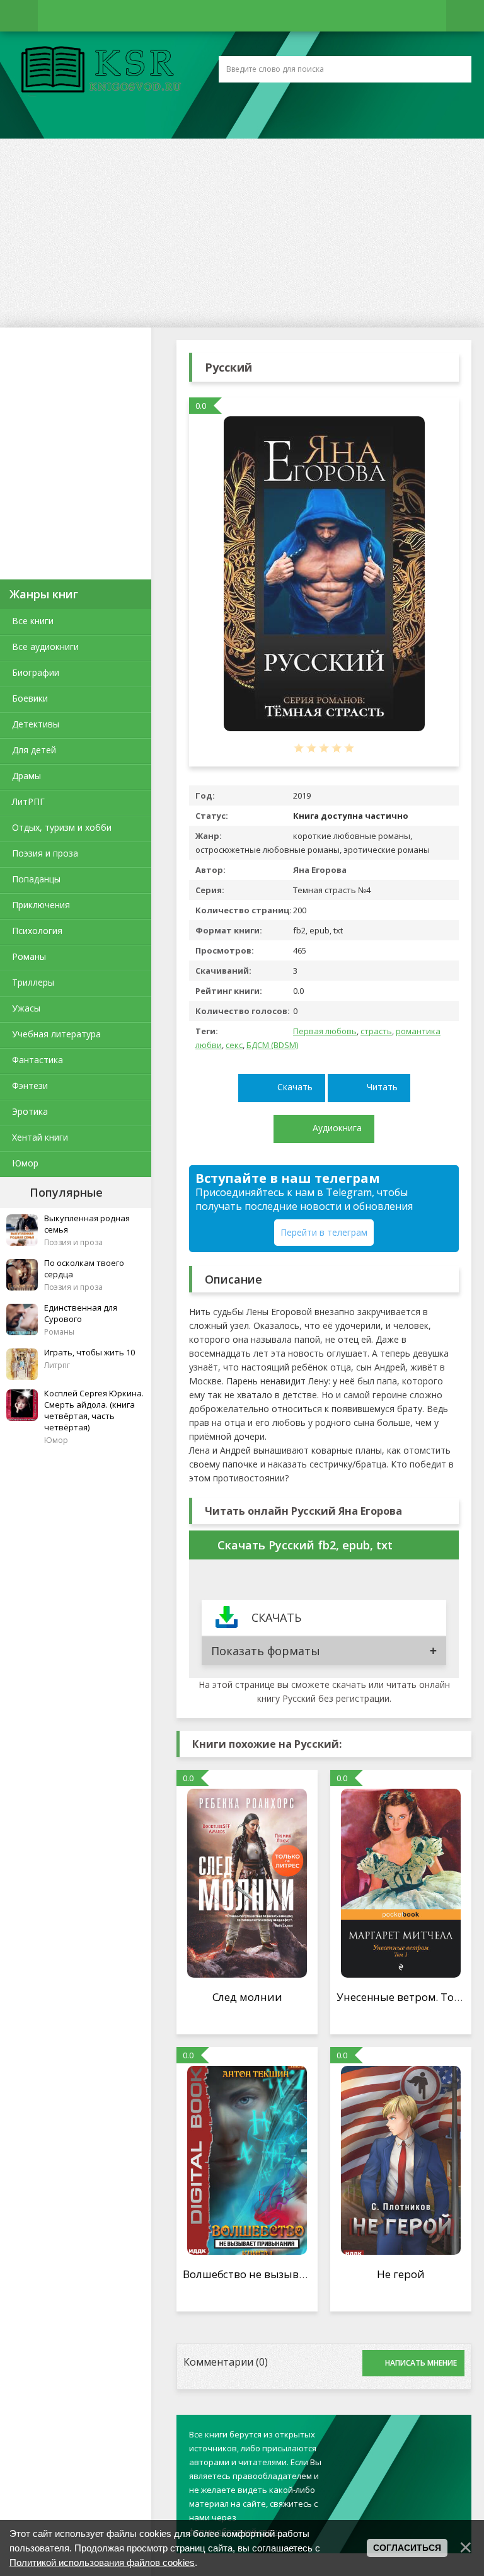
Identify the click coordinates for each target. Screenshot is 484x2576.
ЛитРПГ (28, 801)
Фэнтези (30, 1086)
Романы (29, 956)
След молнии (247, 1997)
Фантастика (37, 1060)
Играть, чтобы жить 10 (89, 1352)
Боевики (30, 698)
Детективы (36, 724)
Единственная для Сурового (81, 1313)
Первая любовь (325, 1031)
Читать (382, 1087)
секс (234, 1045)
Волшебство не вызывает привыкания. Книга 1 (308, 2274)
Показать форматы (266, 1651)
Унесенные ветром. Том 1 (404, 1997)
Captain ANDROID (98, 71)
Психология (37, 931)
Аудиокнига (337, 1128)
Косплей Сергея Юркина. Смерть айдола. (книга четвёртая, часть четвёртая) (94, 1410)
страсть (376, 1031)
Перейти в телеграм (324, 1232)
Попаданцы (36, 879)
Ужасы (26, 1008)
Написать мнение (421, 2363)
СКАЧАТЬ (276, 1617)
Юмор (25, 1163)
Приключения (41, 905)
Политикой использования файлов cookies (102, 2562)
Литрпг (57, 1365)
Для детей (34, 750)
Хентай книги (40, 1137)
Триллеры (33, 982)
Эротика (30, 1111)
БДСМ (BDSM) (272, 1045)
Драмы (26, 776)
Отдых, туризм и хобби (62, 827)
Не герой (400, 2274)
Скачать (295, 1087)
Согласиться (407, 2548)
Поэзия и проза (45, 853)
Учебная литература (56, 1034)
